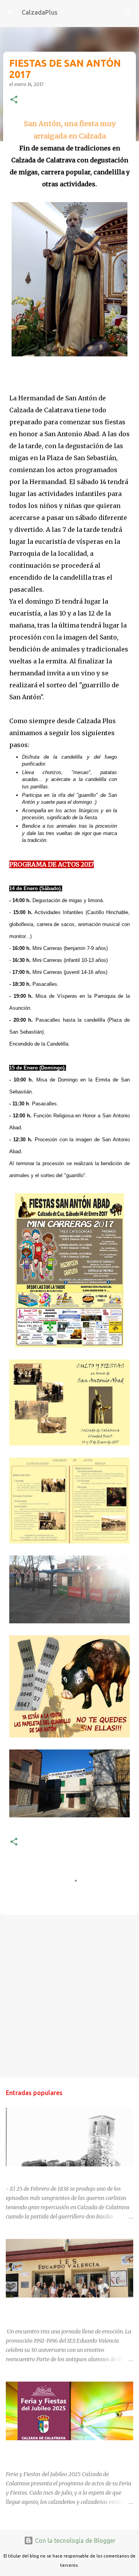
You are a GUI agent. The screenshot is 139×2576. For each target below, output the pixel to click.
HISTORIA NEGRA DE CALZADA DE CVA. (56, 2173)
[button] (14, 100)
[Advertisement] (69, 1996)
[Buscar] (128, 12)
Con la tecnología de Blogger (74, 2541)
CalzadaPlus (40, 12)
